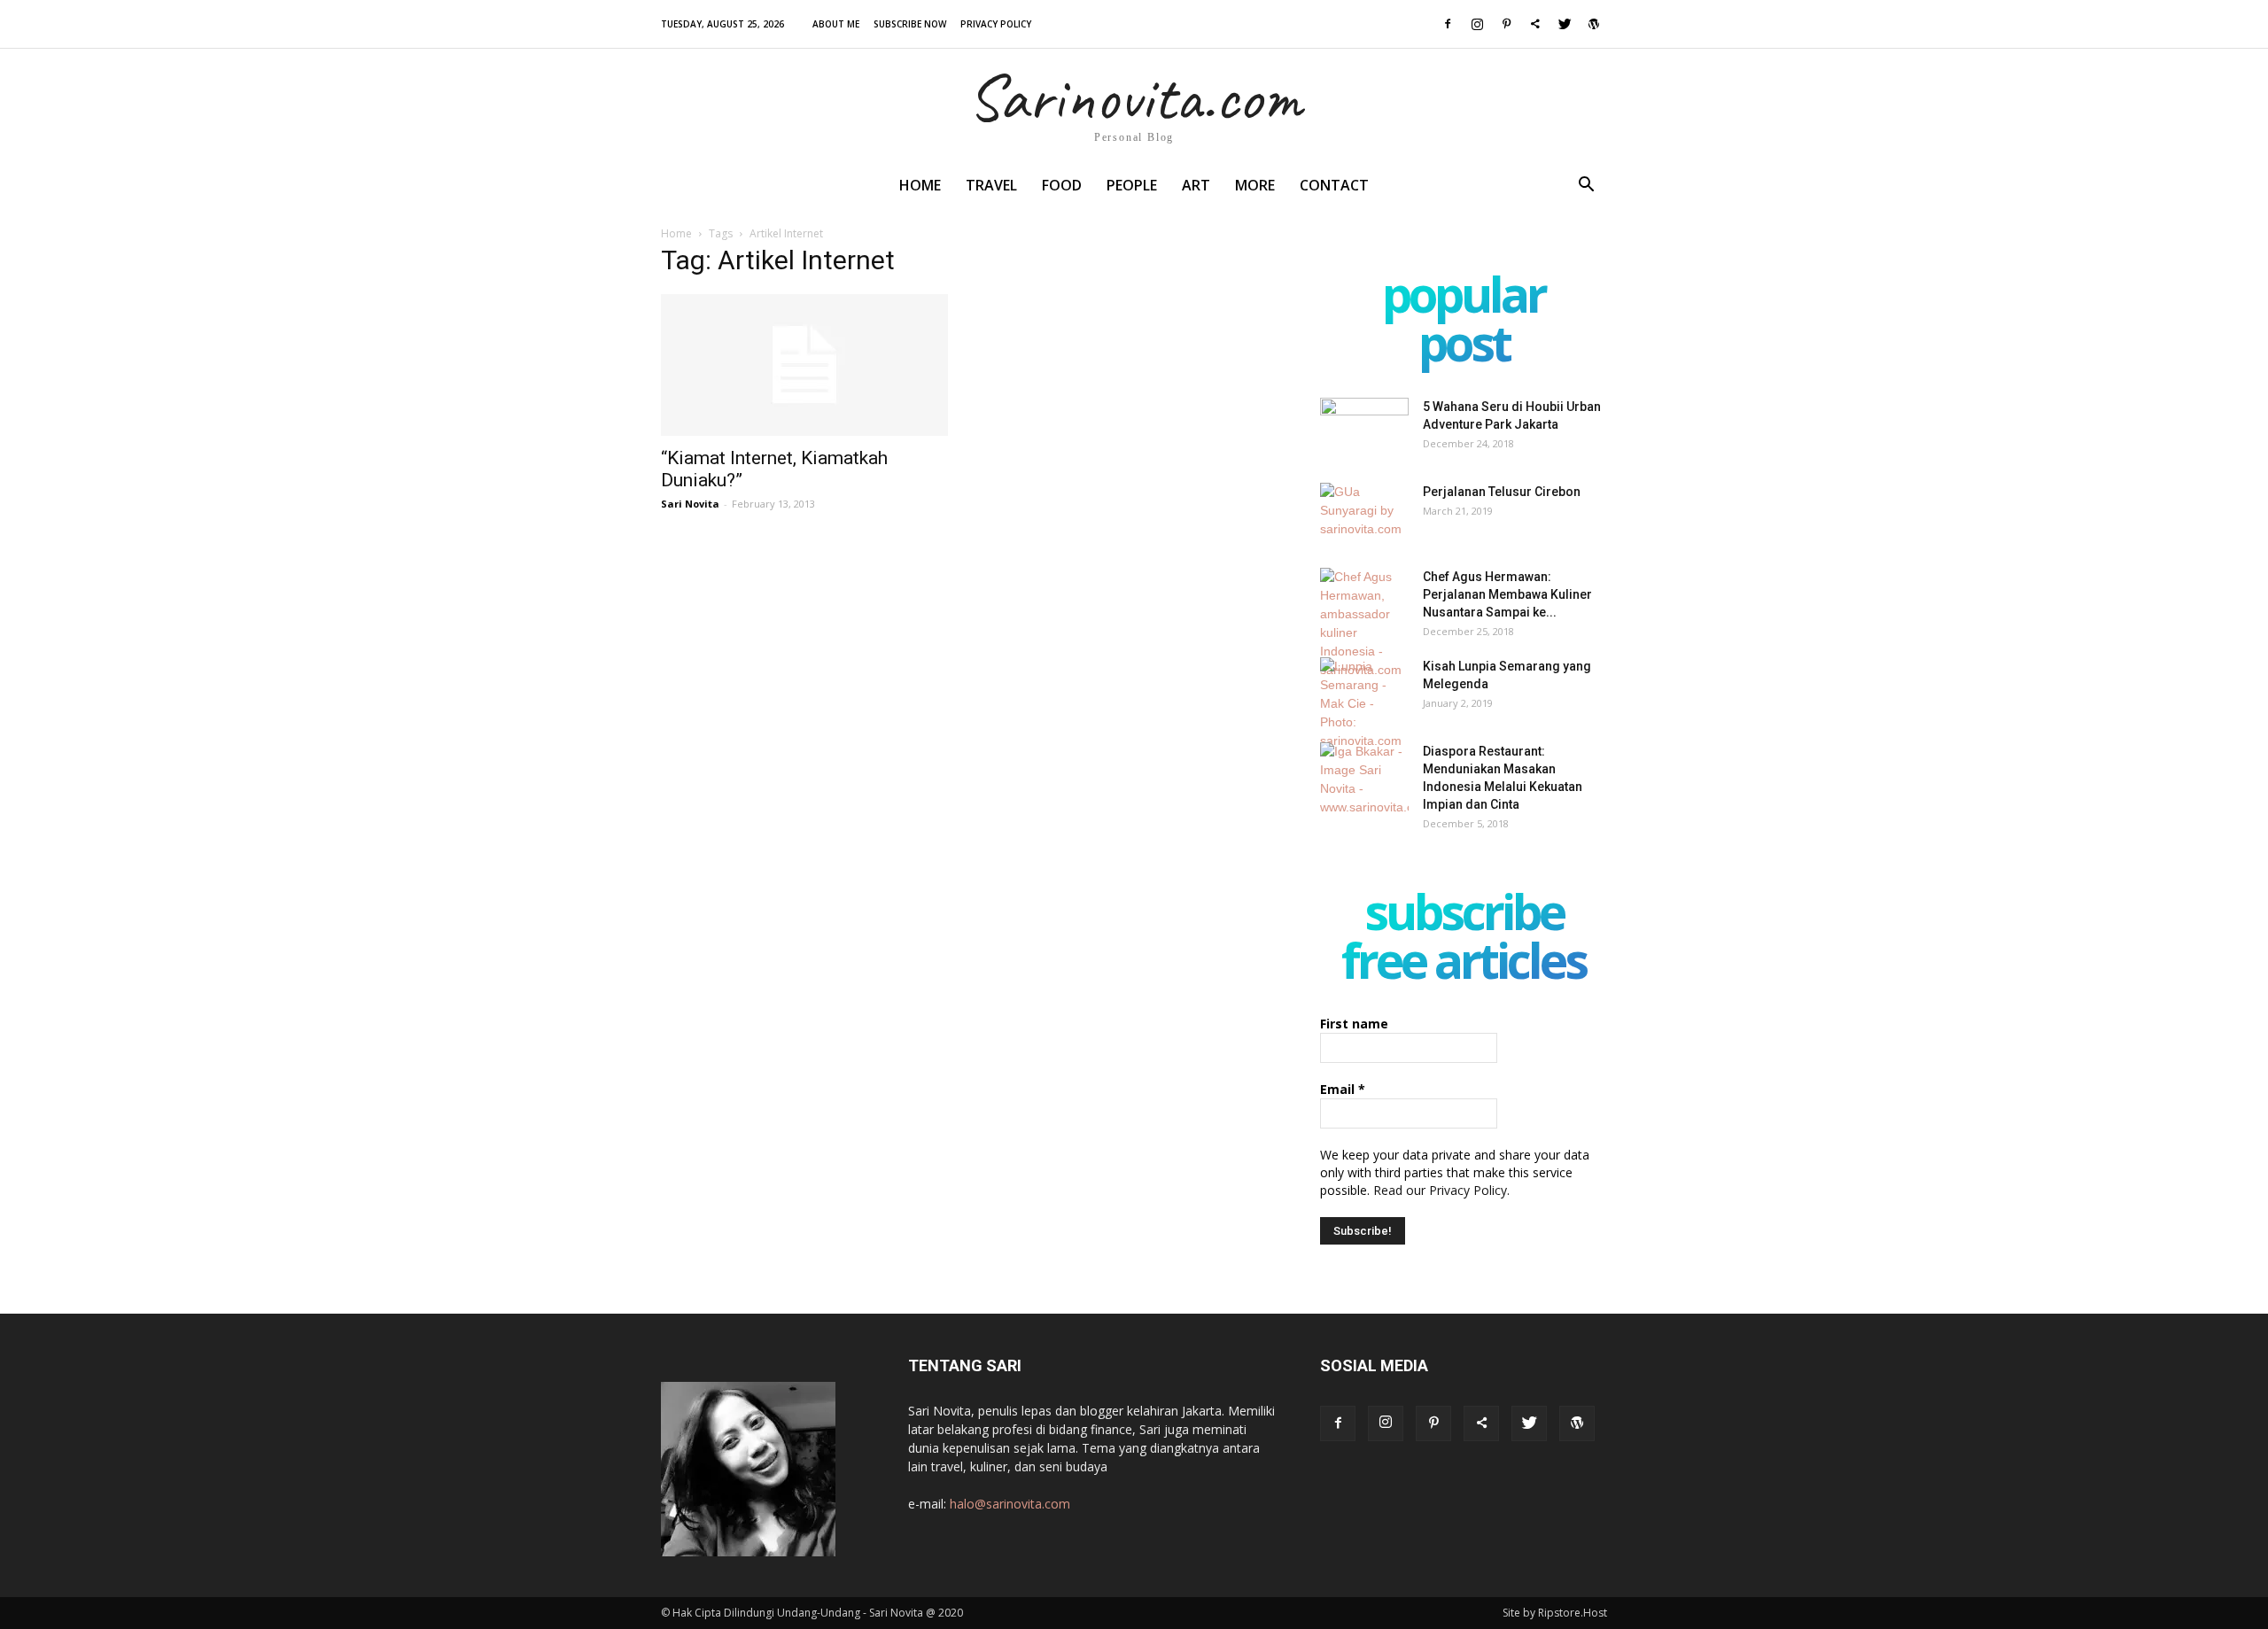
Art (1196, 185)
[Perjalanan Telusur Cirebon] (1364, 514)
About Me (836, 24)
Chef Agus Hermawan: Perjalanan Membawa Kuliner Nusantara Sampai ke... (1507, 594)
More (1255, 185)
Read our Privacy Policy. (1441, 1190)
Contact (1334, 185)
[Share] (1535, 24)
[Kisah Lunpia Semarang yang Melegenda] (1364, 704)
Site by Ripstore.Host (1555, 1613)
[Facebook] (1448, 24)
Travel (991, 185)
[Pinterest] (1506, 24)
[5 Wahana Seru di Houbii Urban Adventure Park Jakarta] (1364, 429)
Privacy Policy (996, 24)
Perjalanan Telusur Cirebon (1502, 492)
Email (1343, 1089)
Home (920, 185)
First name (1354, 1024)
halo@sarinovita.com (1010, 1504)
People (1132, 185)
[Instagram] (1477, 24)
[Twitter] (1565, 24)
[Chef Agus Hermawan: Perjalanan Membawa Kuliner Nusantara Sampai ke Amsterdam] (1364, 624)
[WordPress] (1594, 24)
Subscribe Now (910, 24)
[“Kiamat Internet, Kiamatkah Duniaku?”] (804, 365)
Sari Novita (690, 504)
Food (1062, 185)
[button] (1586, 186)
